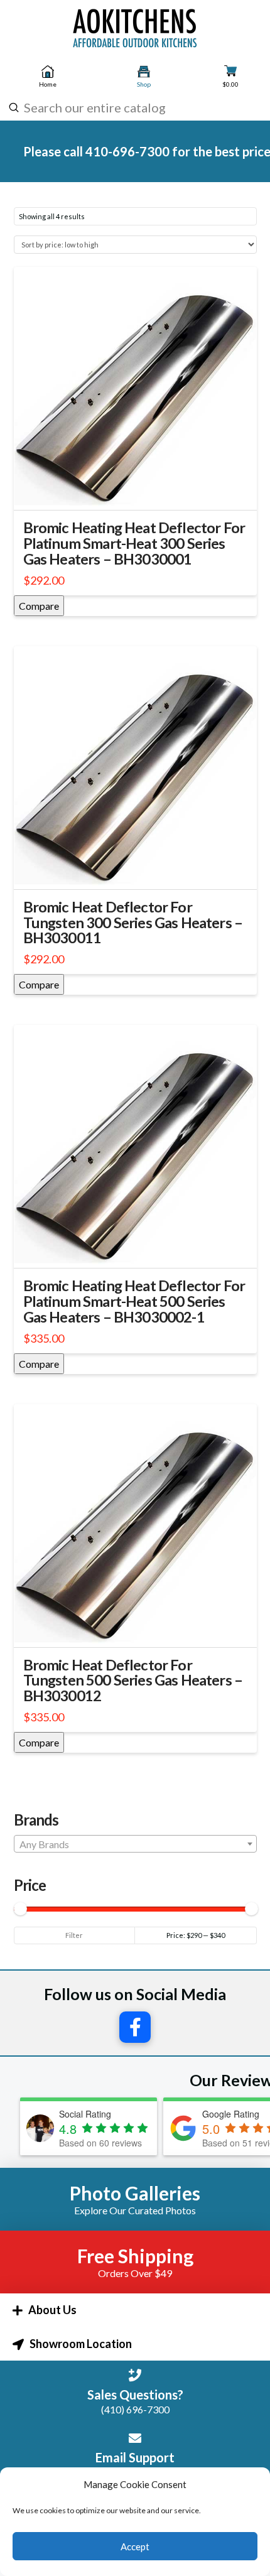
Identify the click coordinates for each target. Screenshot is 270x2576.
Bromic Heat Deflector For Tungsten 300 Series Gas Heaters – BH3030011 (133, 923)
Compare (39, 606)
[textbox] (135, 1844)
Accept (135, 2546)
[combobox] (133, 107)
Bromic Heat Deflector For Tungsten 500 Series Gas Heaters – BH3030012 (133, 1680)
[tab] (135, 2310)
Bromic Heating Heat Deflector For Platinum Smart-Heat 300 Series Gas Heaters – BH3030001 (134, 543)
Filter (74, 1935)
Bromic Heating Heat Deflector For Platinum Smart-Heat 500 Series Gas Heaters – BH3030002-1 (134, 1301)
